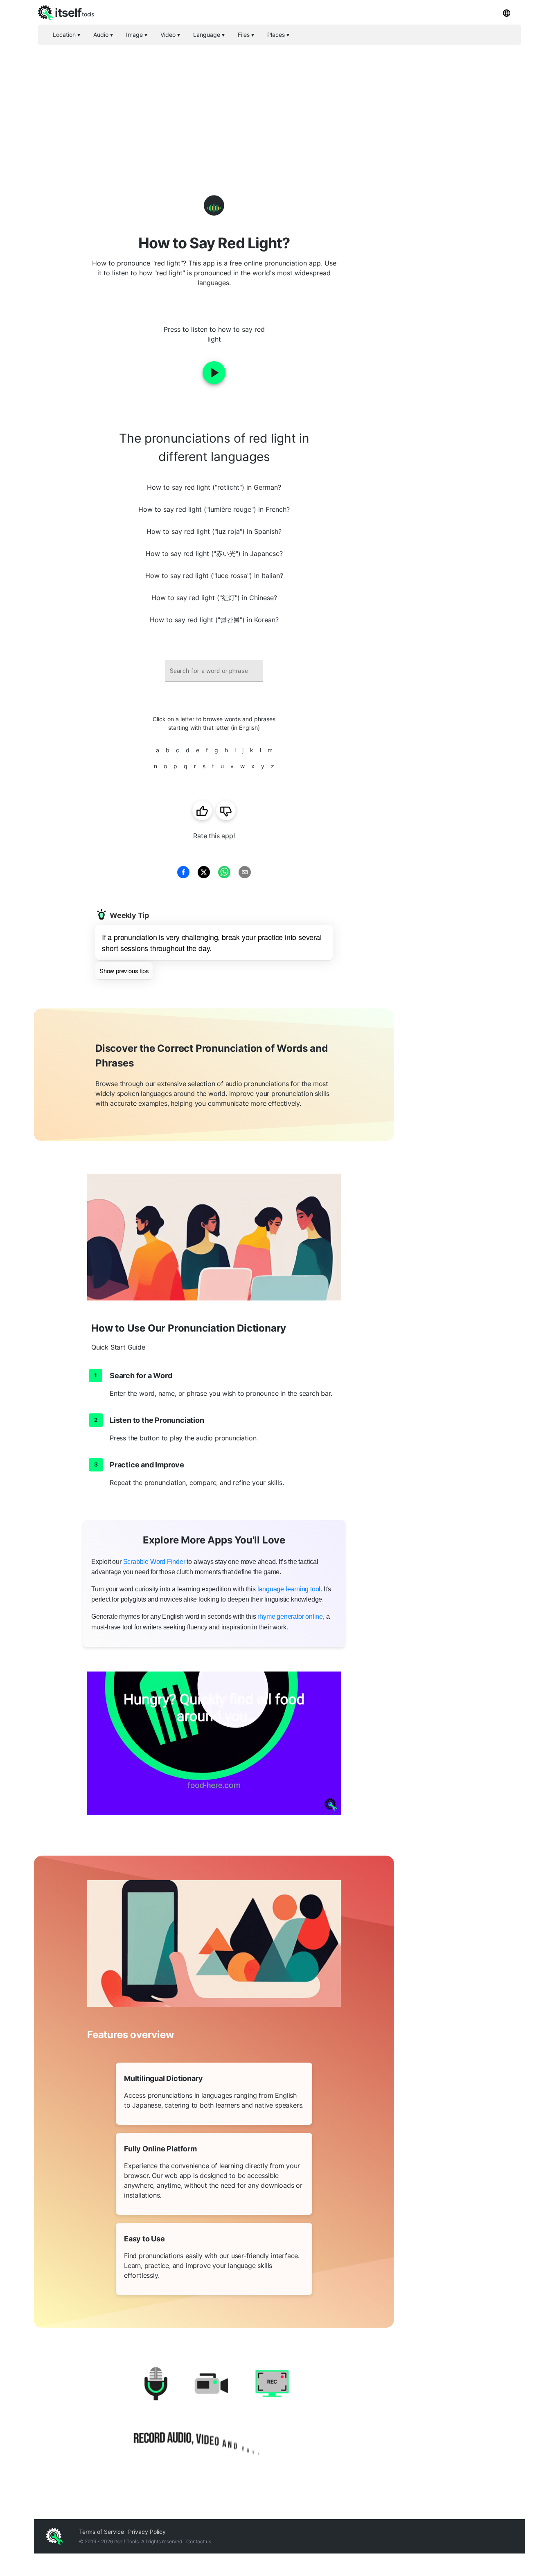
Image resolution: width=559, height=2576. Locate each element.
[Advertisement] (279, 106)
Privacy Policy (147, 2532)
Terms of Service (101, 2532)
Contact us (199, 2541)
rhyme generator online (290, 1616)
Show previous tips (124, 971)
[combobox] (214, 671)
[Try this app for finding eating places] (214, 1743)
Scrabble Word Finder (154, 1562)
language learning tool (289, 1589)
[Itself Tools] (214, 2415)
